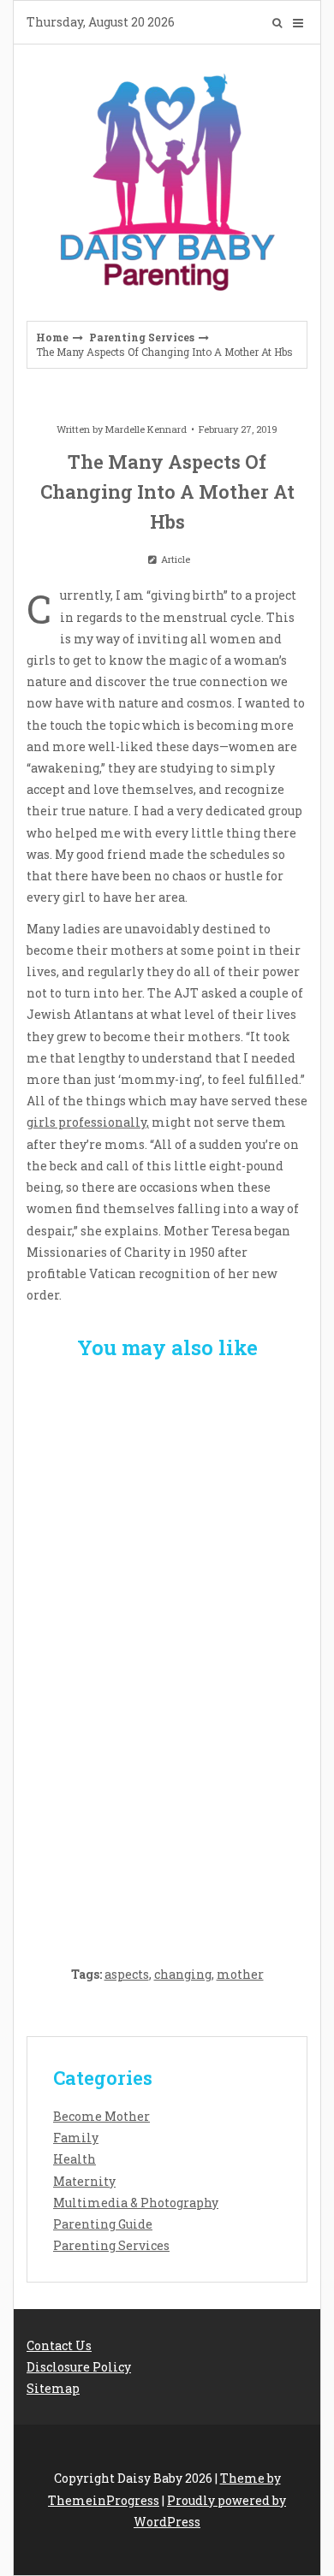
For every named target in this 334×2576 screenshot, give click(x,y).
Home (52, 337)
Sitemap (53, 2388)
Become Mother (101, 2116)
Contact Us (59, 2345)
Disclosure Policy (79, 2367)
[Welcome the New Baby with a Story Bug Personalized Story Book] (167, 1476)
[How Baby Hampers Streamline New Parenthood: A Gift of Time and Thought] (167, 1652)
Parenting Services (142, 337)
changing (183, 1974)
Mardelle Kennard (146, 429)
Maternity (84, 2181)
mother (240, 1974)
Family (76, 2138)
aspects (127, 1974)
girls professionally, (88, 1122)
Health (75, 2159)
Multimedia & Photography (136, 2203)
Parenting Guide (103, 2224)
